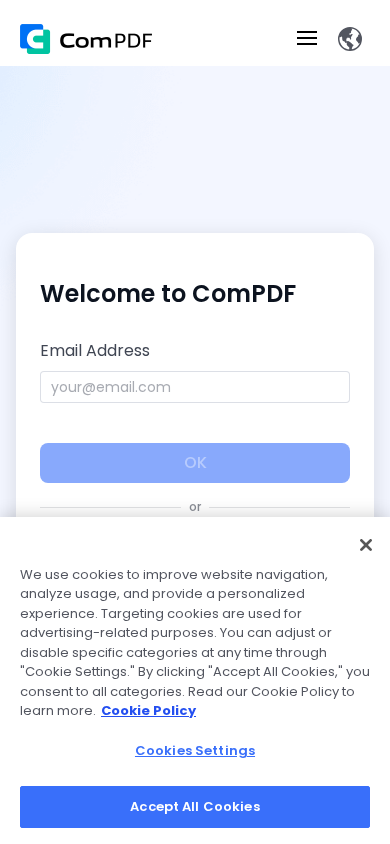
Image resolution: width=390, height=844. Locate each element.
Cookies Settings (195, 750)
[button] (350, 39)
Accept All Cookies (194, 806)
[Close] (366, 545)
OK (195, 462)
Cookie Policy (148, 710)
